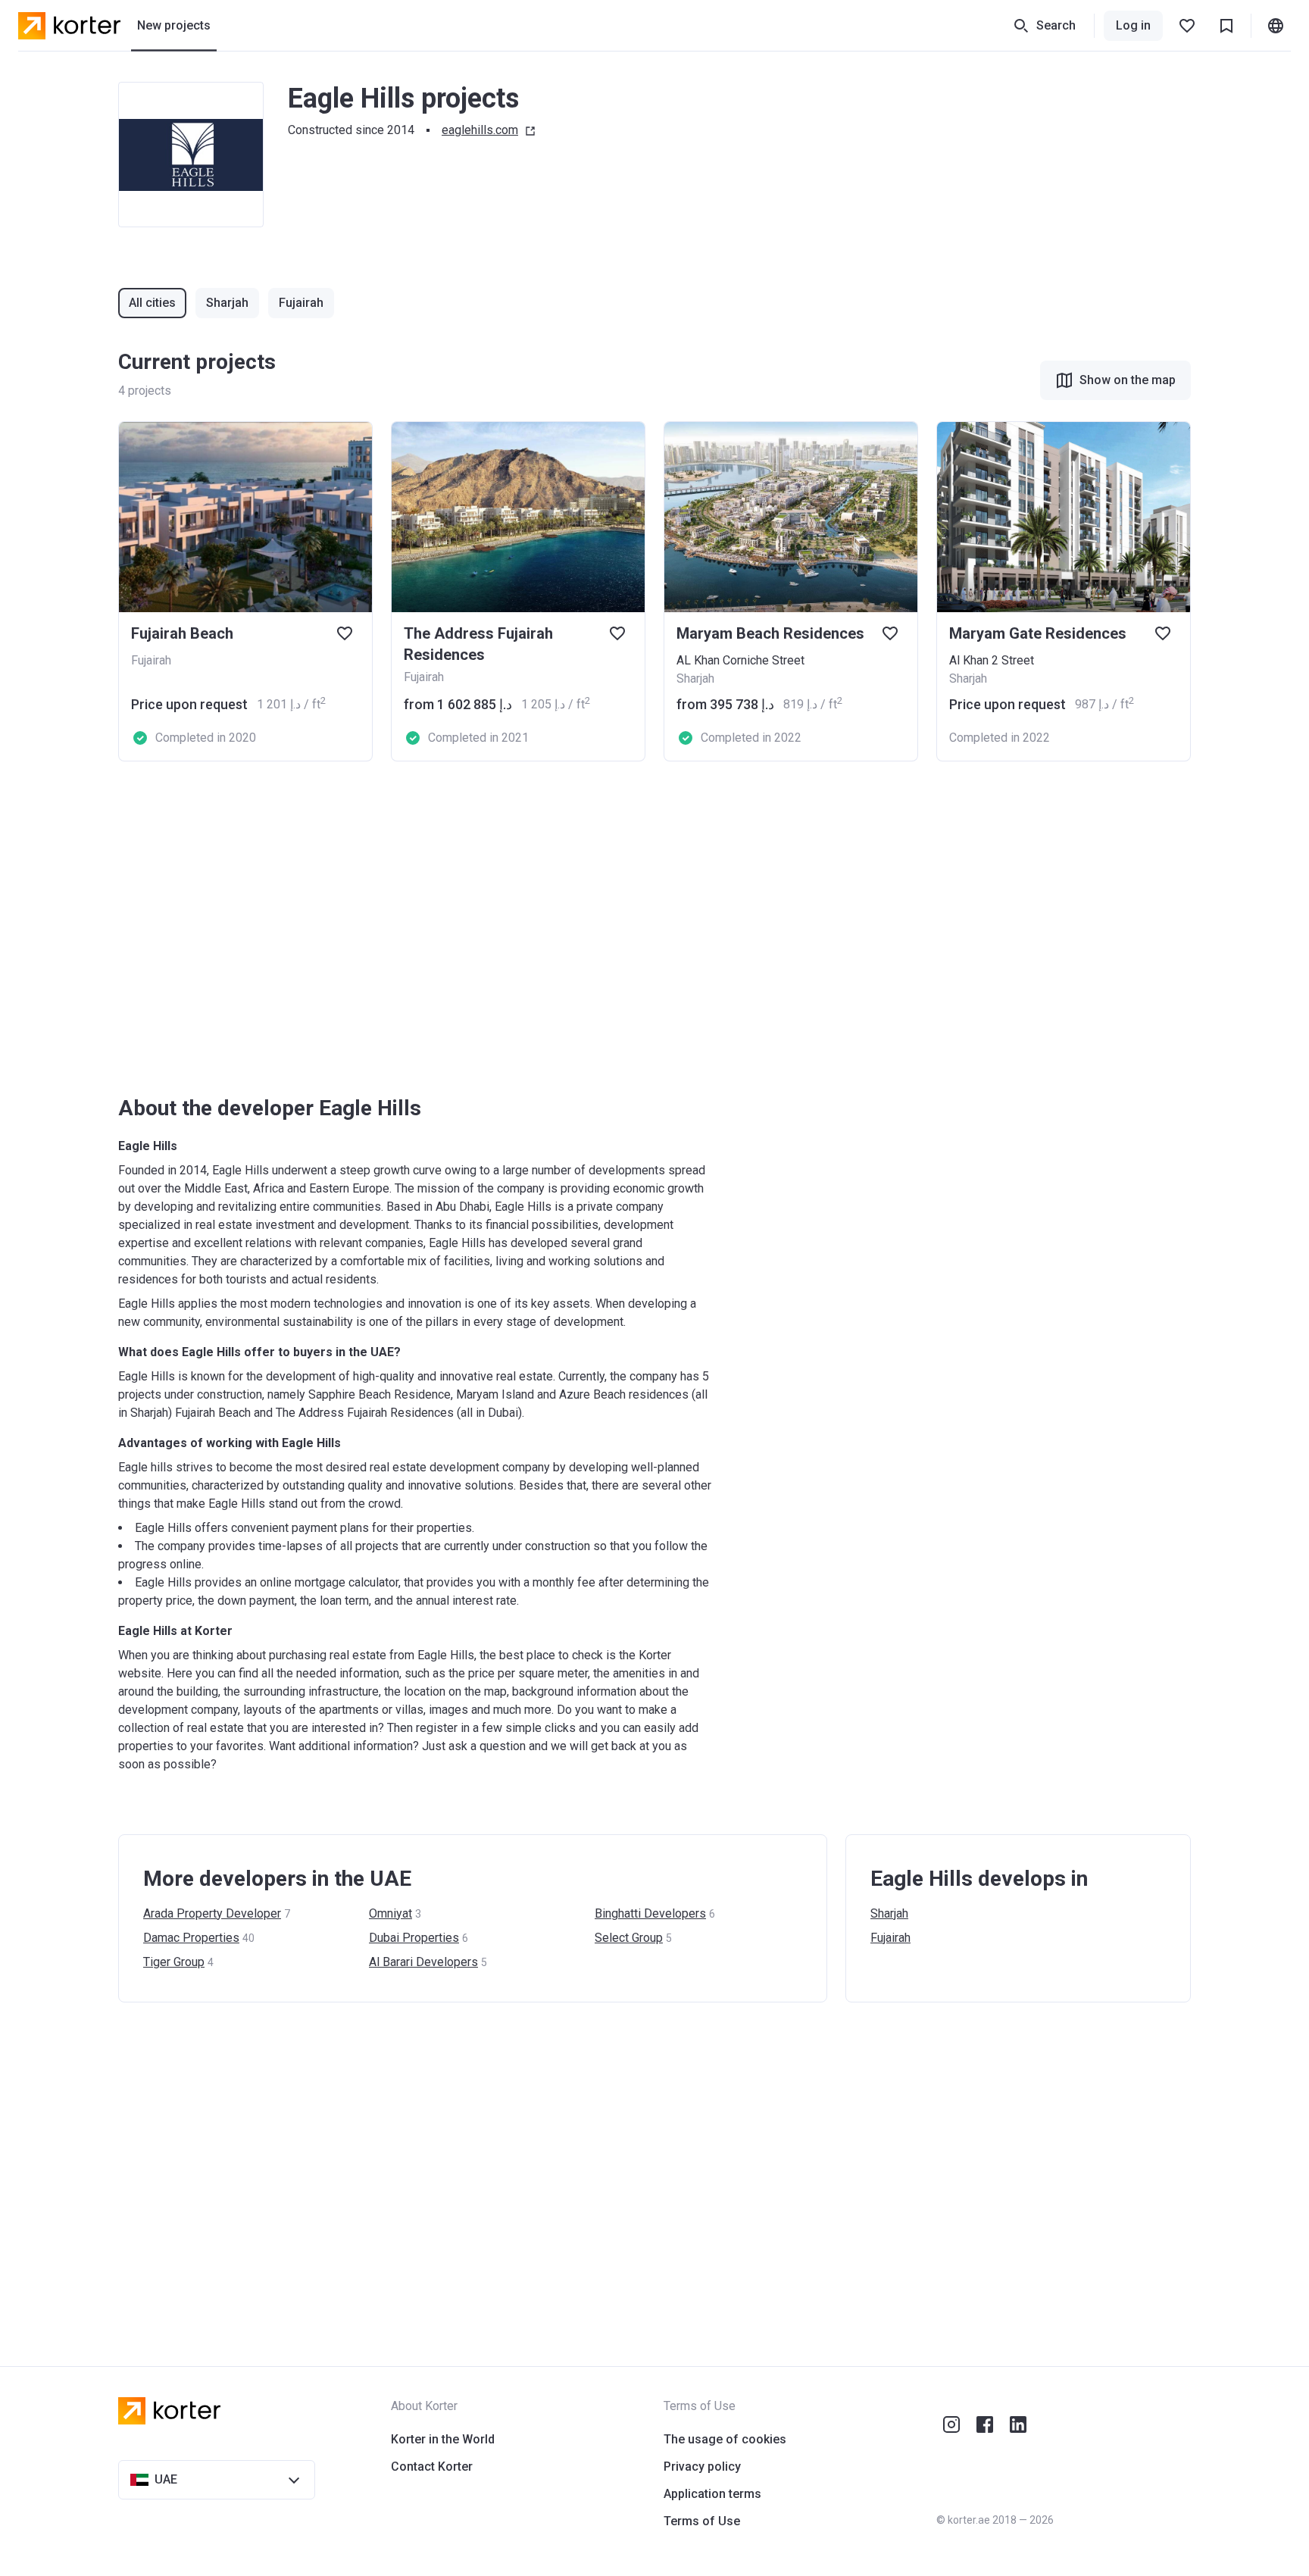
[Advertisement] (573, 928)
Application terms (712, 2494)
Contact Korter (432, 2467)
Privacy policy (702, 2467)
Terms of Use (702, 2521)
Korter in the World (443, 2439)
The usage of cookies (725, 2439)
